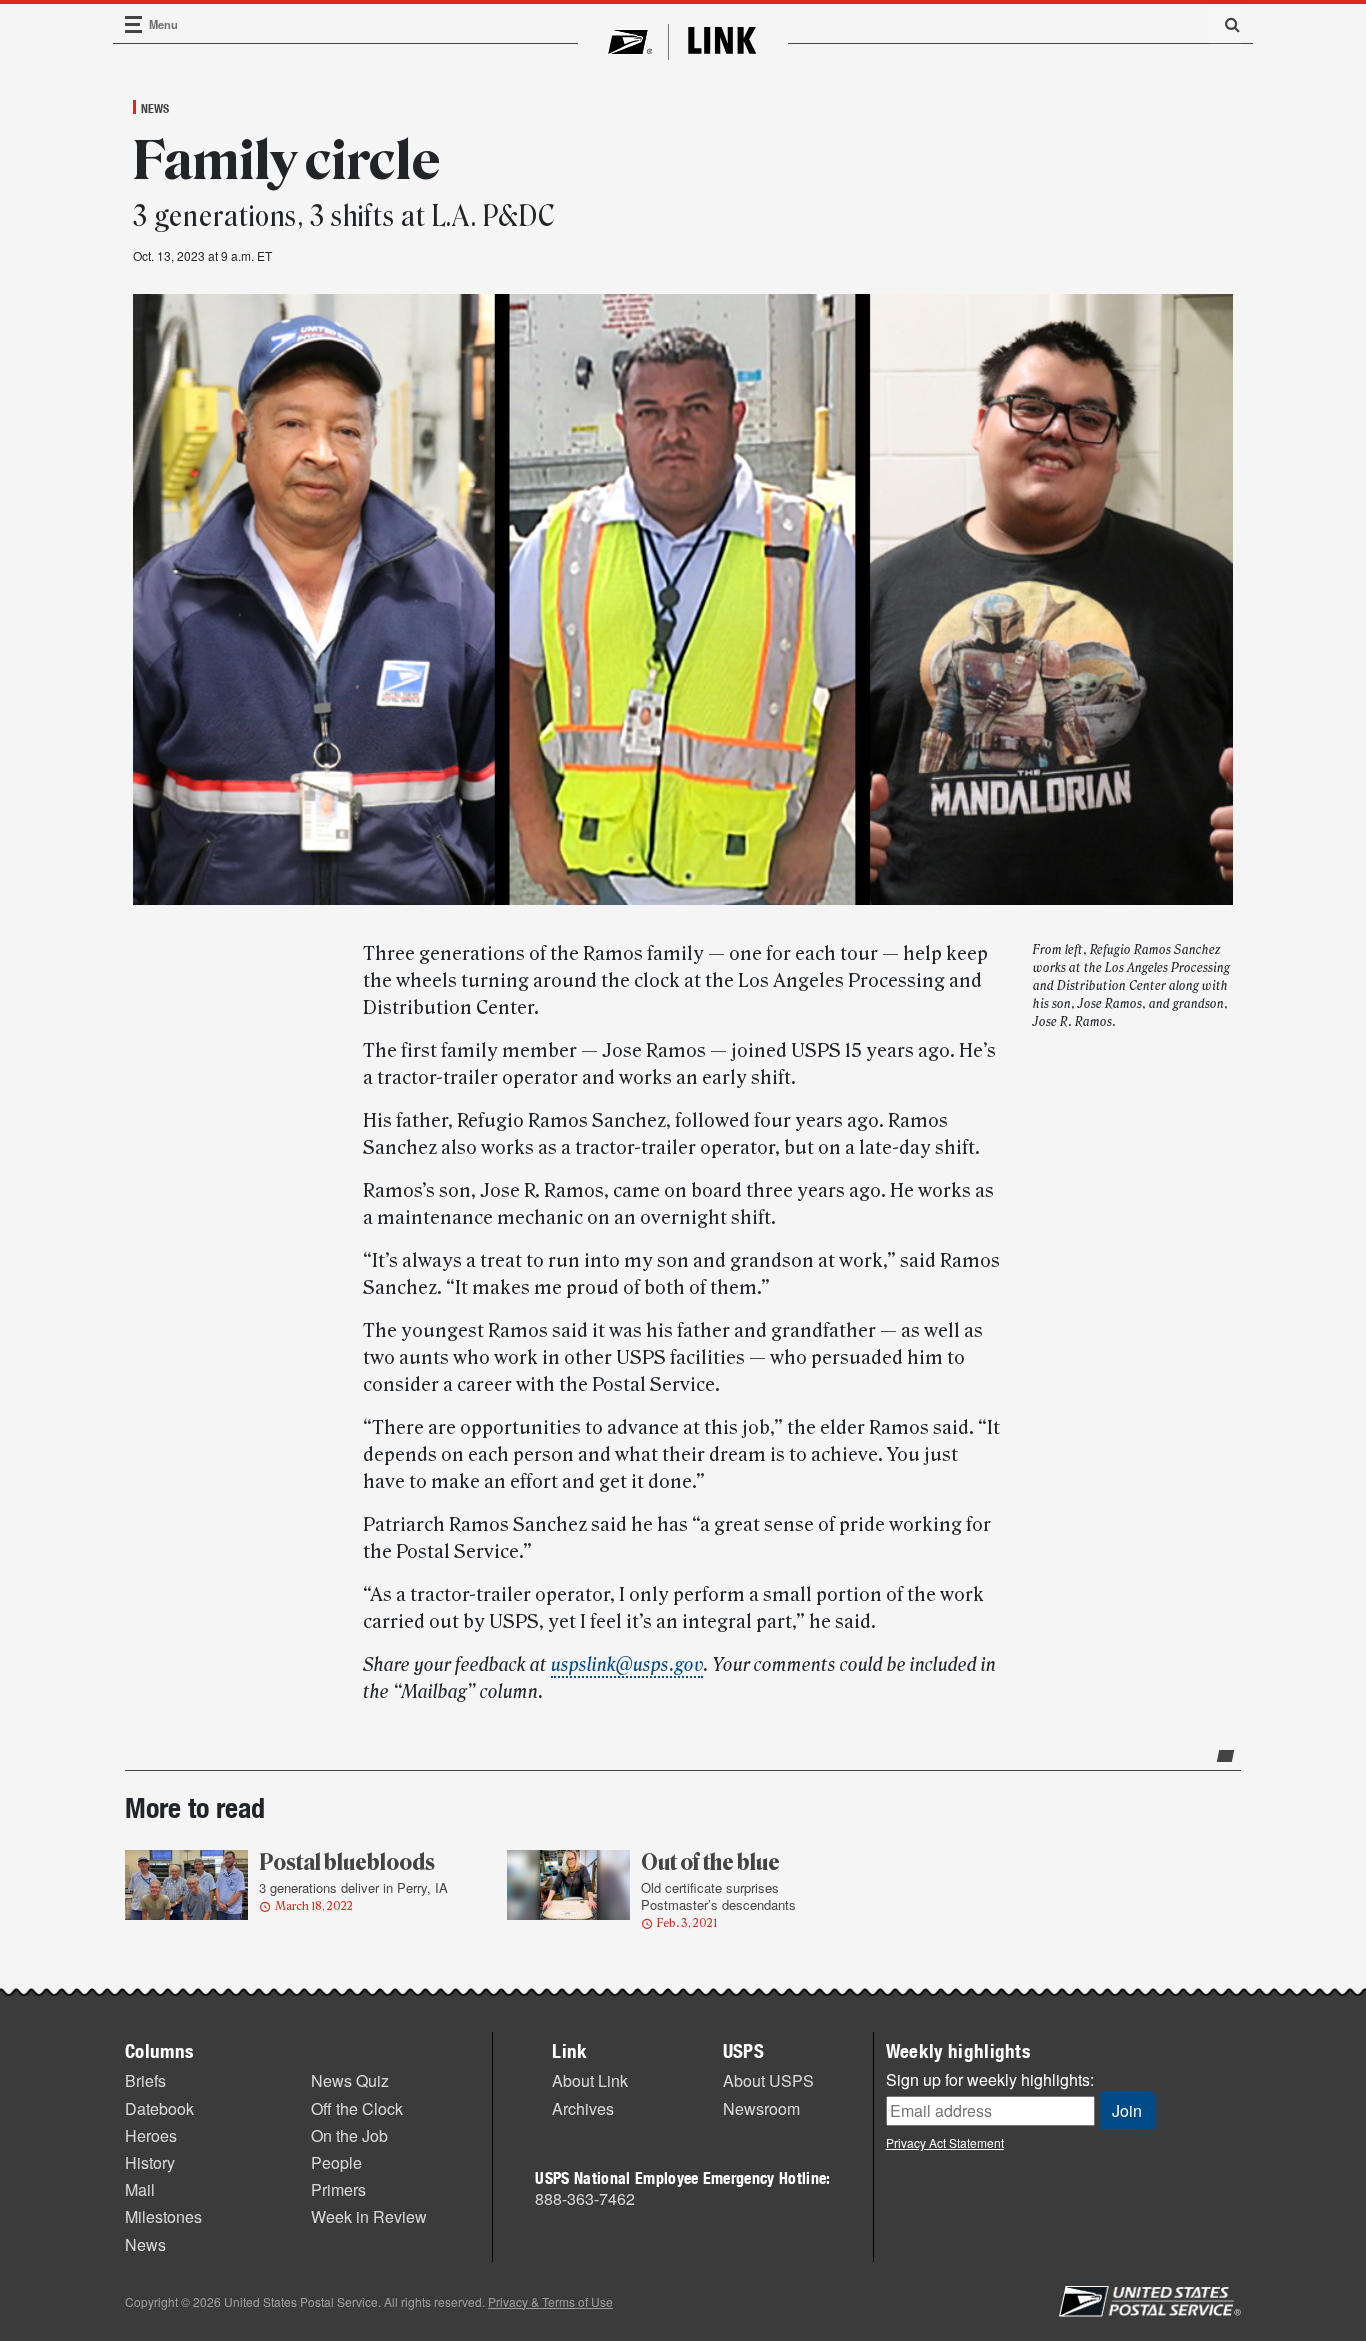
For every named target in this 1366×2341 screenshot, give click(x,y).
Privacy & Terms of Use (550, 2301)
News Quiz (350, 2080)
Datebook (159, 2108)
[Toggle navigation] (134, 24)
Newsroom (761, 2108)
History (150, 2162)
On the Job (349, 2135)
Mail (140, 2189)
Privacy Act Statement (945, 2142)
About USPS (768, 2080)
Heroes (151, 2135)
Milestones (163, 2216)
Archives (583, 2108)
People (336, 2162)
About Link (590, 2080)
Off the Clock (357, 2108)
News (155, 108)
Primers (338, 2189)
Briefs (145, 2080)
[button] (1225, 24)
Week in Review (369, 2216)
